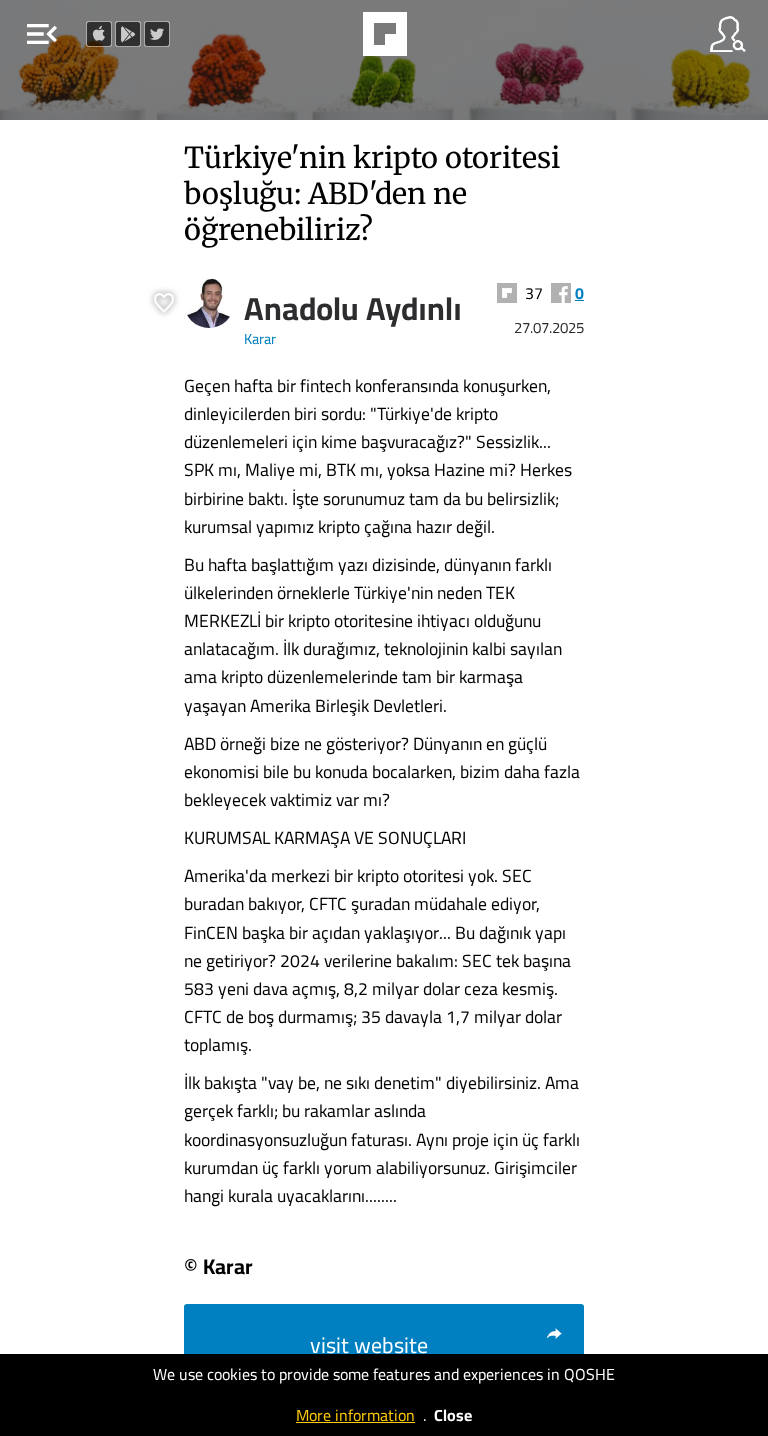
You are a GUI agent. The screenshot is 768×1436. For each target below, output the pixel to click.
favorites (330, 40)
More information (355, 1415)
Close (453, 1415)
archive (436, 40)
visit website (369, 1345)
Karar (260, 338)
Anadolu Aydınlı (353, 308)
